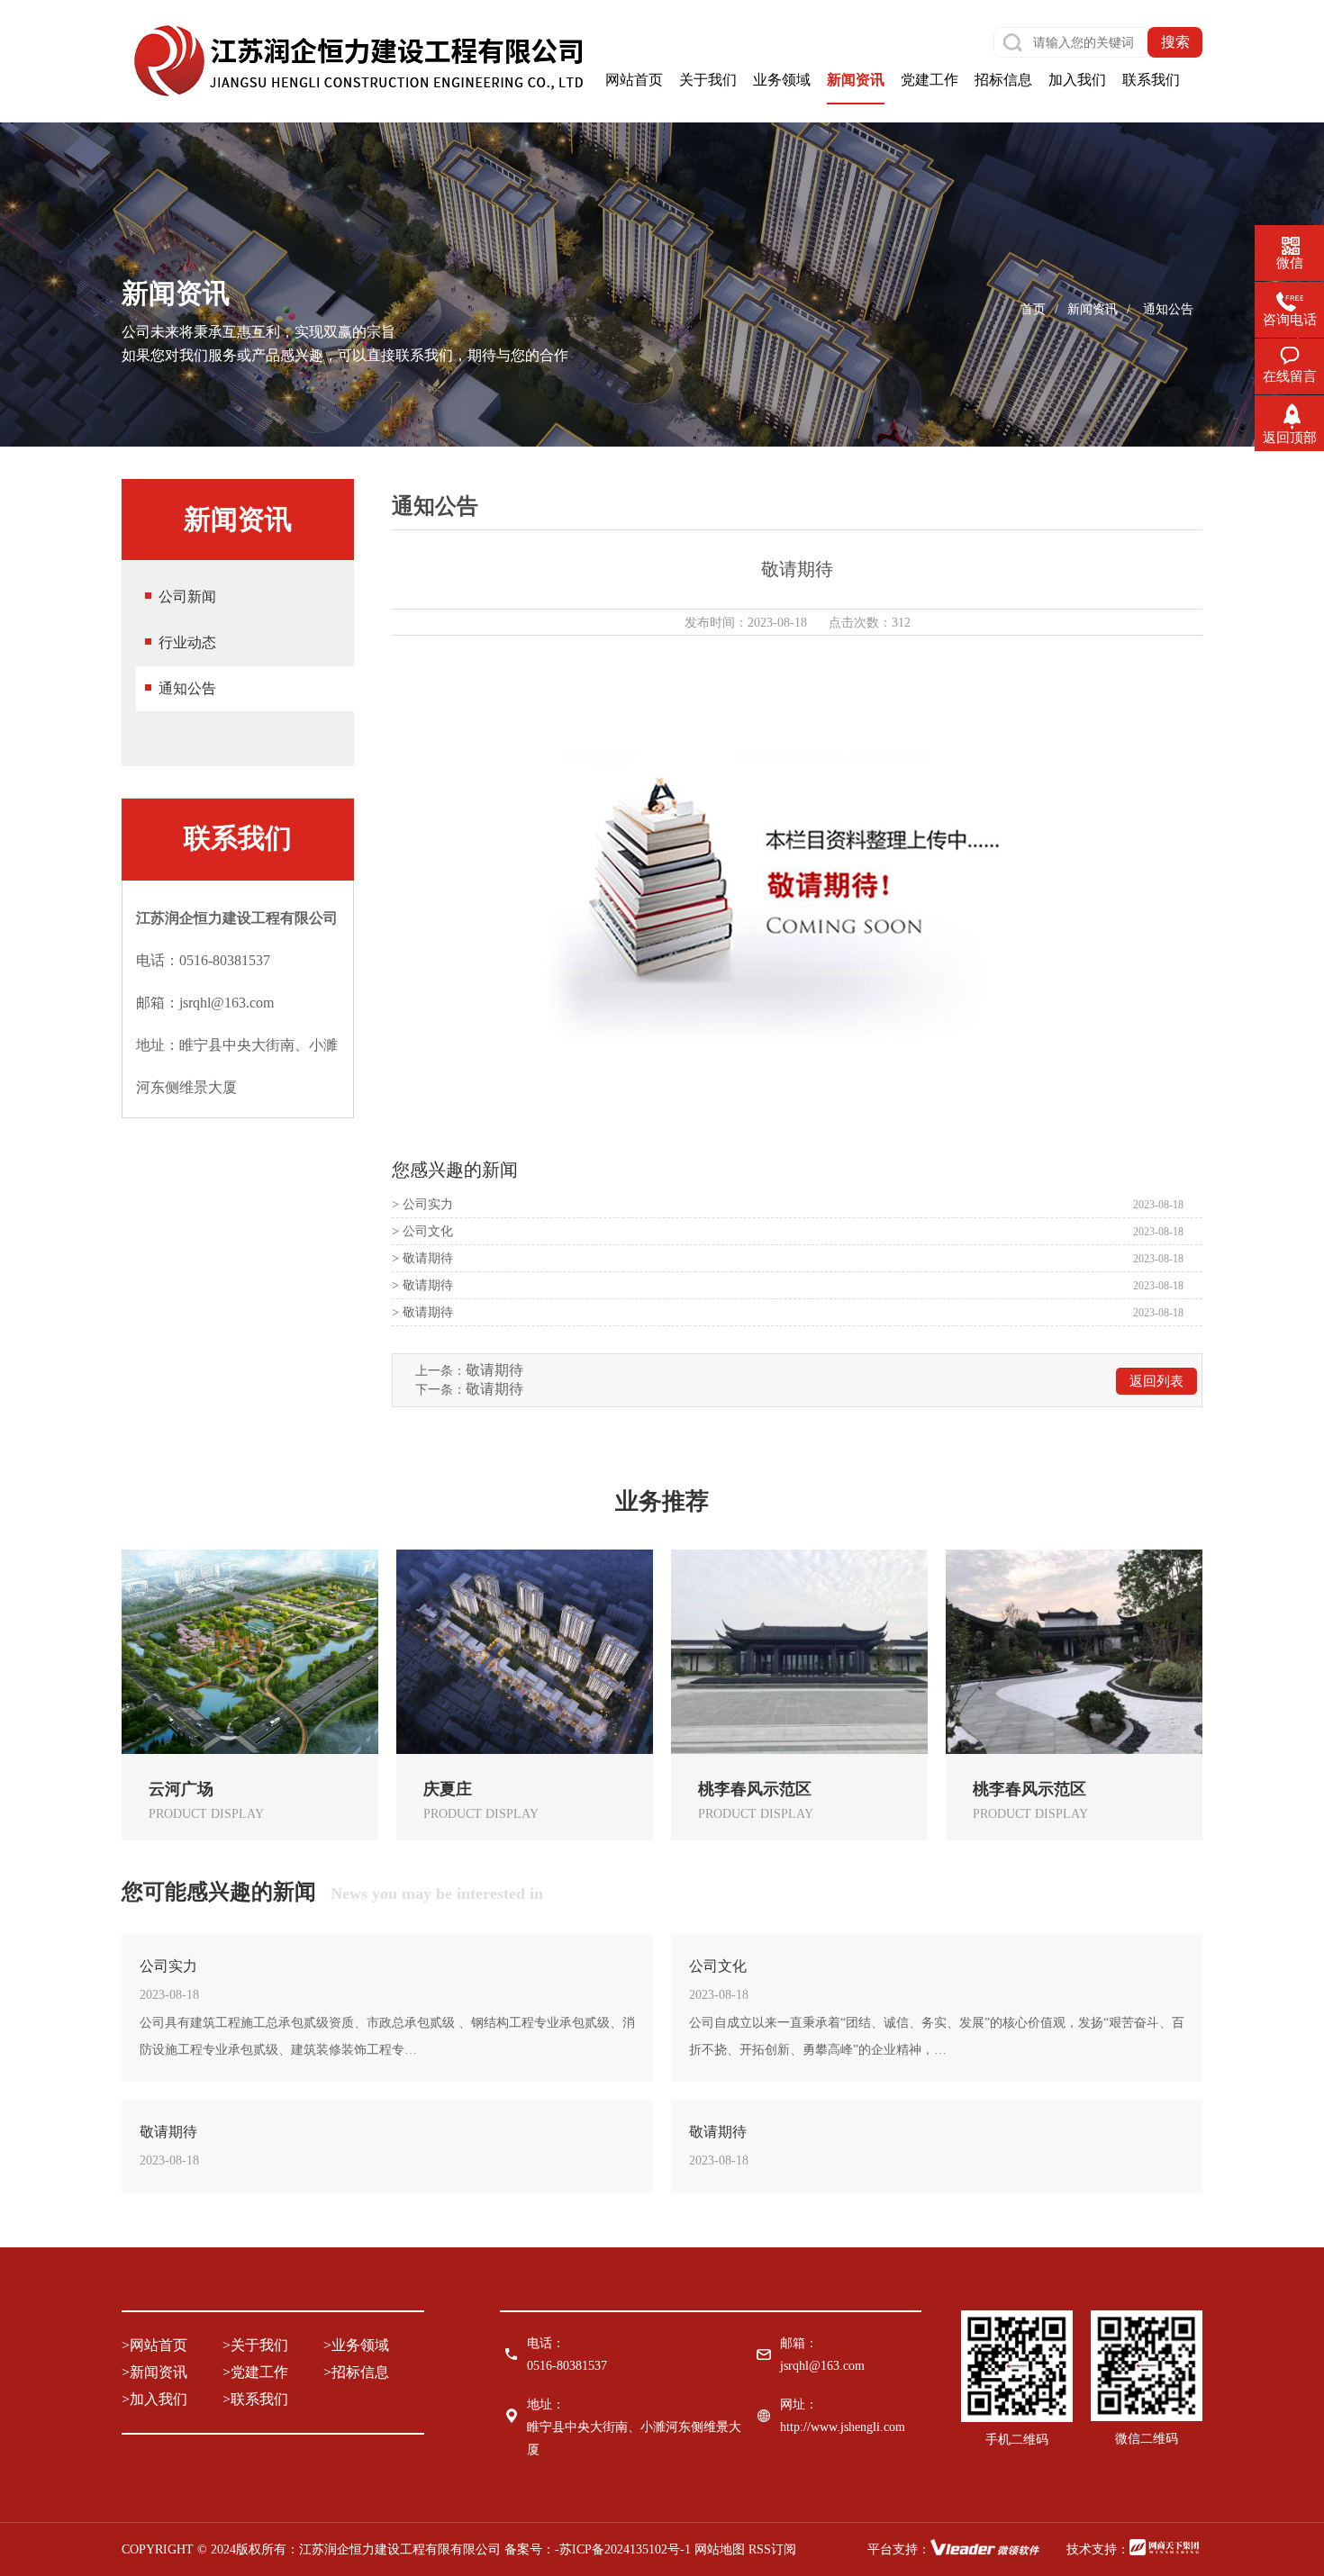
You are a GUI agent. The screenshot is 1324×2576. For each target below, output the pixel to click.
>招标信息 (356, 2372)
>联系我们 (255, 2399)
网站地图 (720, 2549)
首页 (1033, 309)
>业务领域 (356, 2345)
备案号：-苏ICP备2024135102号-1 (599, 2549)
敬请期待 (494, 1370)
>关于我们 (255, 2345)
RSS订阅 (772, 2549)
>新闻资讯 (154, 2372)
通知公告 (187, 688)
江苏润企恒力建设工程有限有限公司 (400, 2549)
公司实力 (168, 1966)
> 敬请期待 (422, 1258)
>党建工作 (255, 2372)
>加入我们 (154, 2399)
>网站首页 (154, 2345)
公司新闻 (187, 597)
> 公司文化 (422, 1231)
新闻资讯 (1093, 309)
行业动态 (187, 642)
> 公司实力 (422, 1204)
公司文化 (718, 1966)
